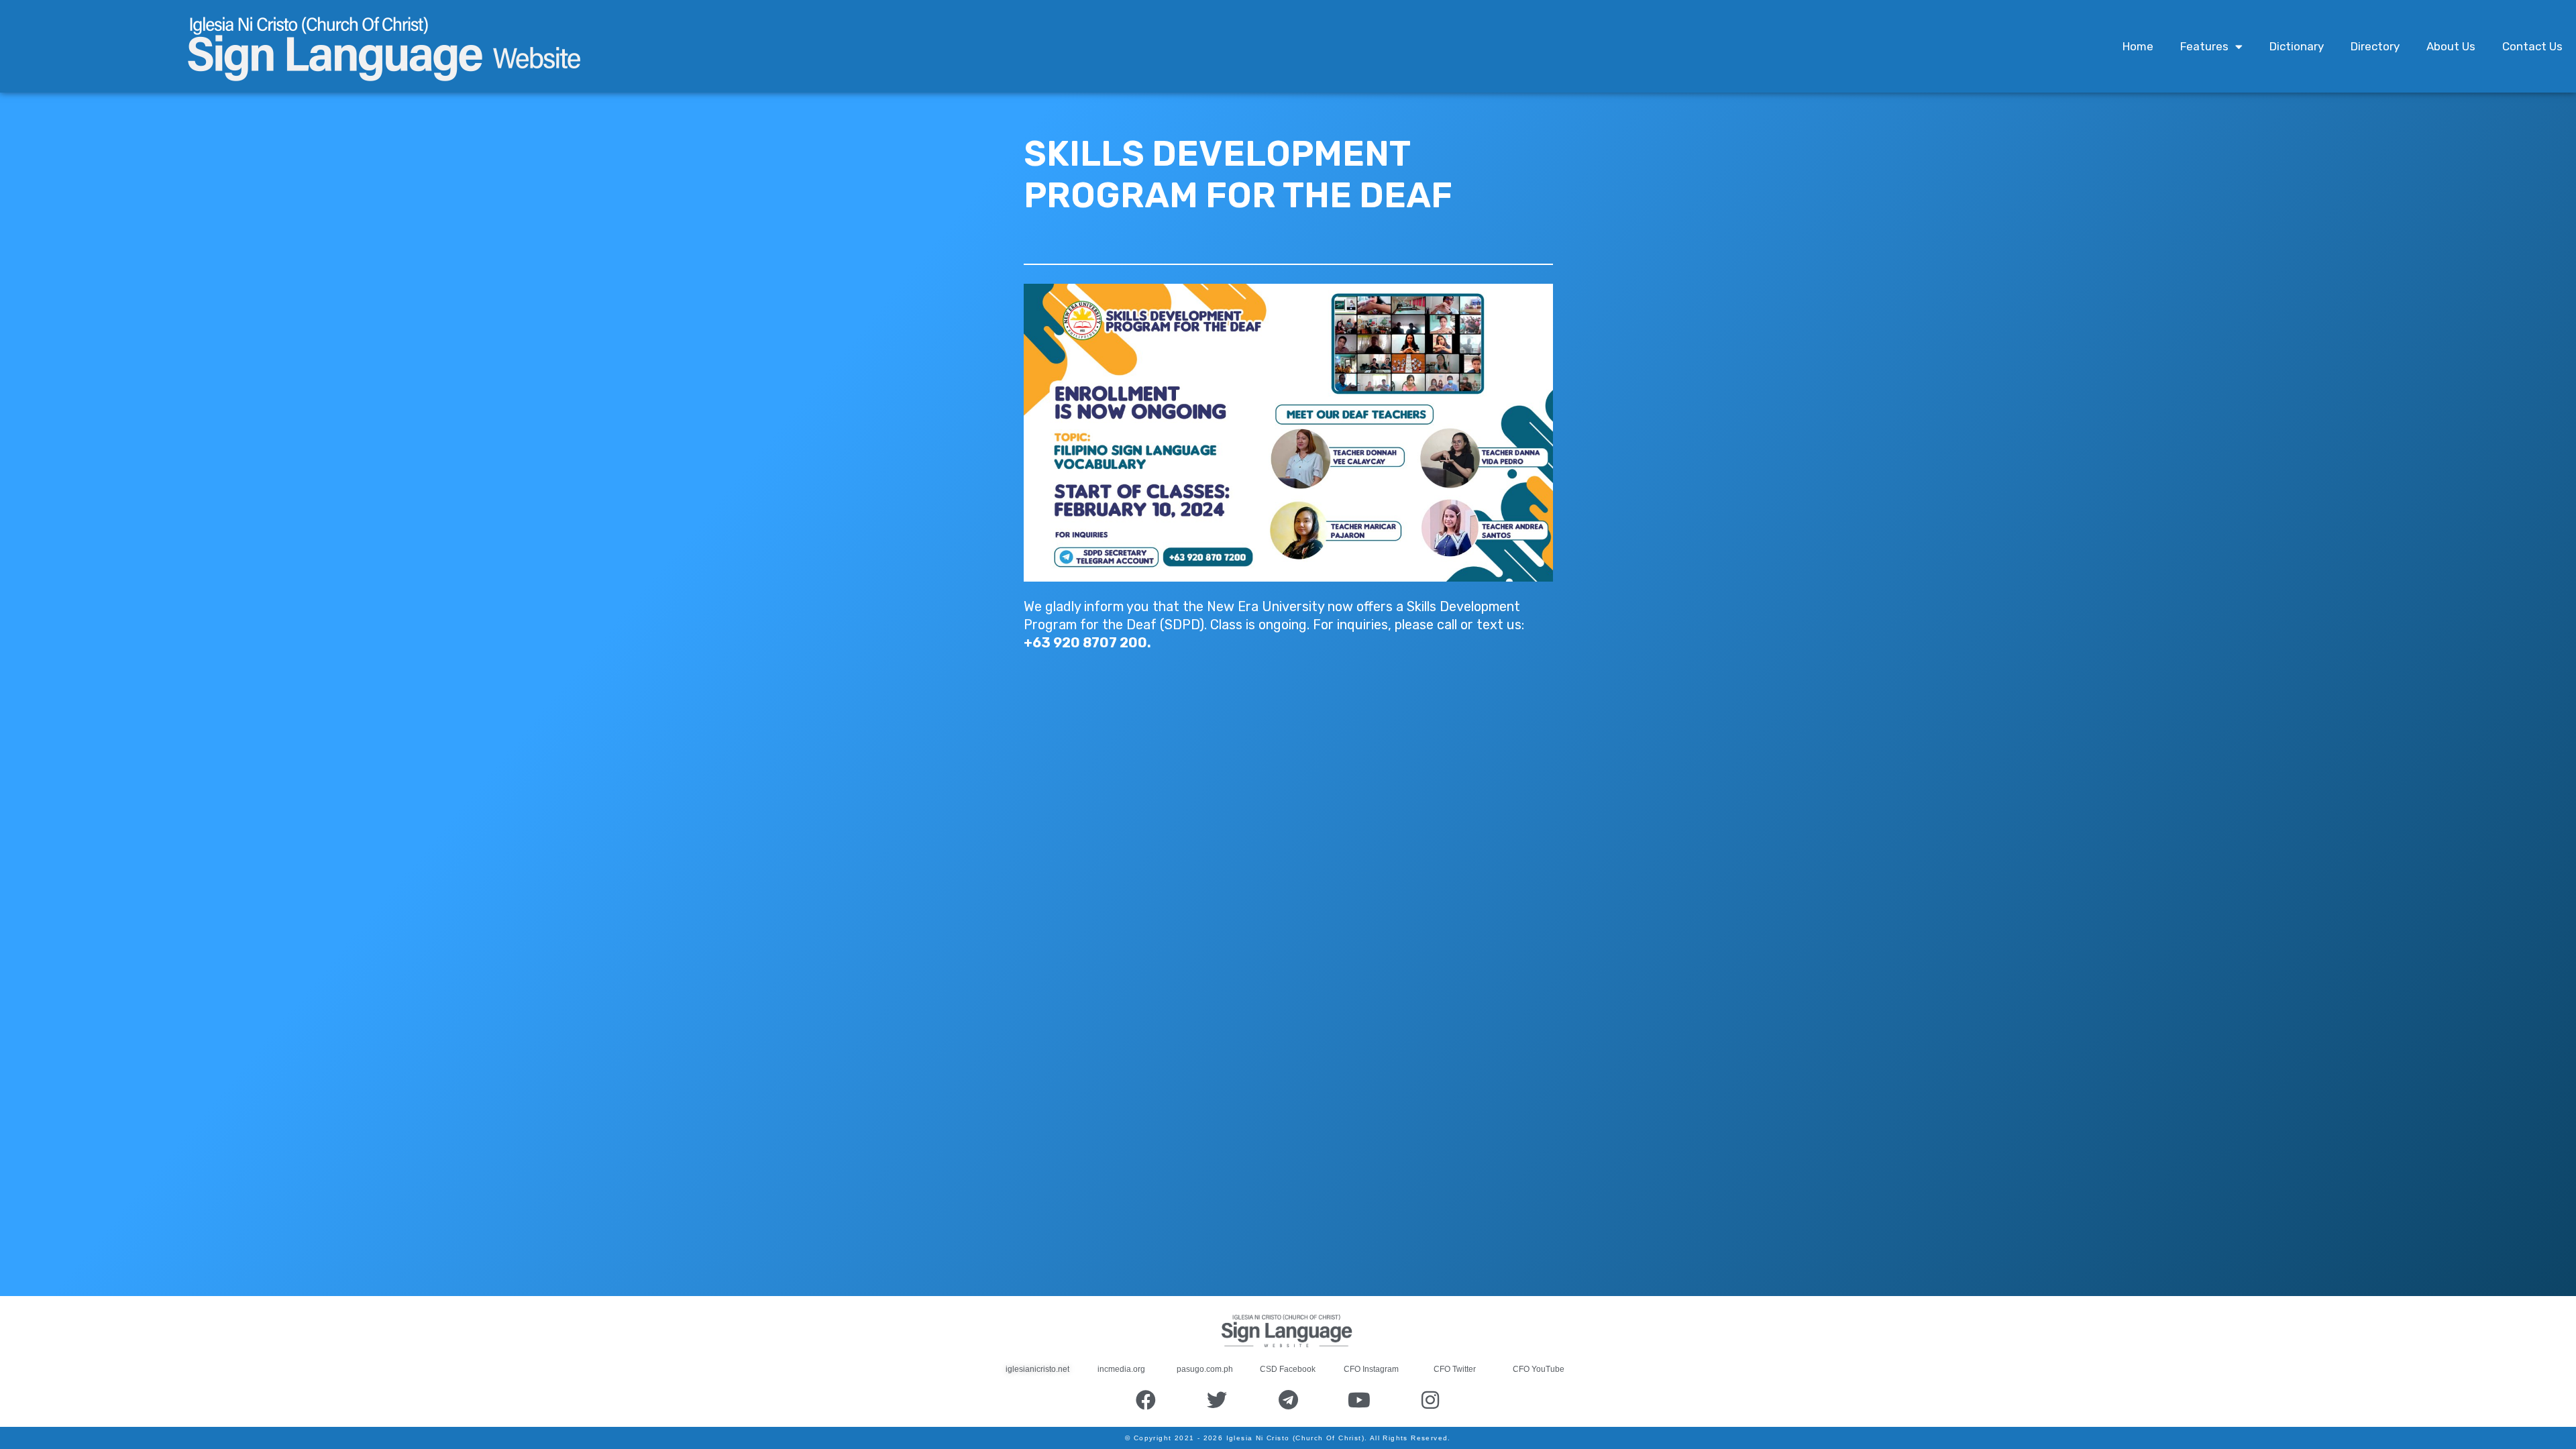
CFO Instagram (1371, 1369)
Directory (2375, 46)
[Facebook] (1146, 1400)
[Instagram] (1430, 1400)
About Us (2451, 46)
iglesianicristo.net (1037, 1369)
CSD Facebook (1288, 1369)
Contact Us (2532, 46)
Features (2204, 46)
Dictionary (2297, 46)
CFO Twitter (1455, 1369)
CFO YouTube (1539, 1369)
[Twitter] (1217, 1400)
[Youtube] (1359, 1400)
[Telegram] (1288, 1400)
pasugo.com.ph (1205, 1369)
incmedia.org (1121, 1369)
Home (2138, 46)
